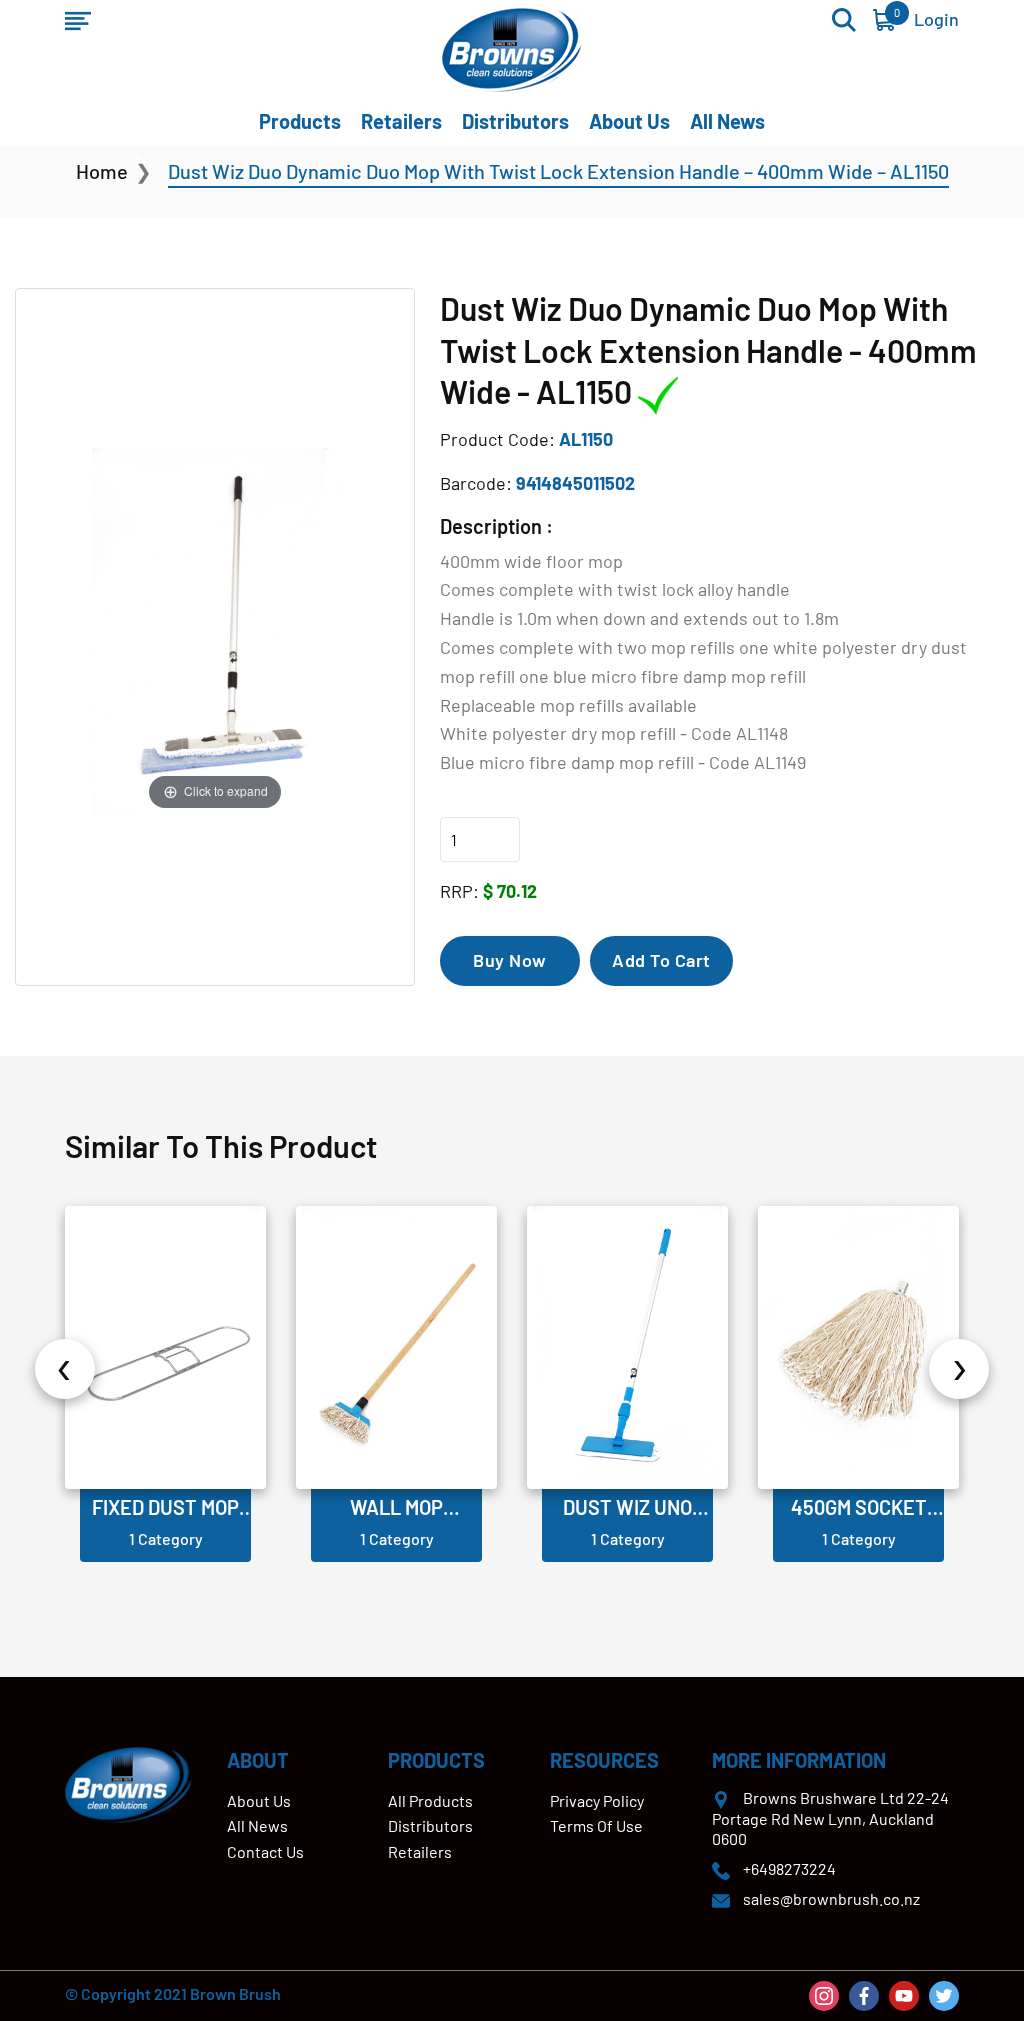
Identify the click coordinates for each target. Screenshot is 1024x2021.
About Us (629, 121)
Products (300, 121)
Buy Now (510, 960)
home (102, 171)
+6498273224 (789, 1868)
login (936, 19)
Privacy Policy (597, 1800)
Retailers (401, 121)
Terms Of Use (596, 1825)
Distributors (515, 121)
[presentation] (65, 1369)
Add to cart (661, 960)
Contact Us (265, 1851)
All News (727, 121)
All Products (430, 1800)
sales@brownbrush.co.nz (831, 1898)
